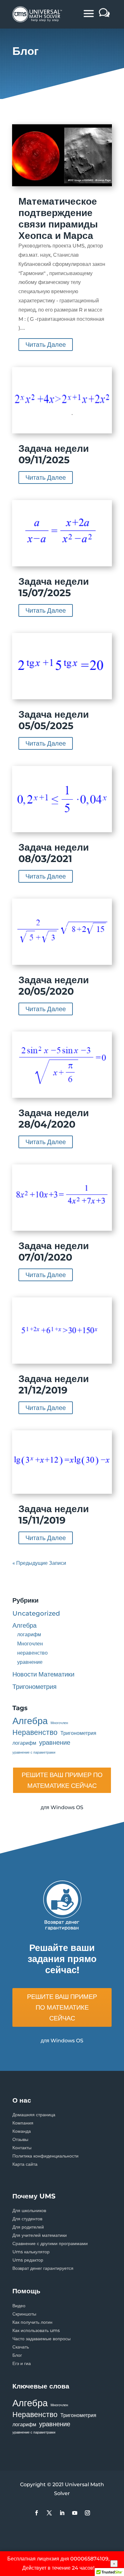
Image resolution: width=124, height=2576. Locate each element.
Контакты (22, 2148)
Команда (22, 2131)
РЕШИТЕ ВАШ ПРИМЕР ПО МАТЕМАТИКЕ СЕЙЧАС (62, 1780)
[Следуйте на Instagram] (87, 2513)
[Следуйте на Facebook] (37, 2513)
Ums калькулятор (31, 2252)
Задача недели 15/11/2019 (54, 1515)
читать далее (46, 345)
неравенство (32, 1653)
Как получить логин (32, 2322)
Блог (17, 2355)
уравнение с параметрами (34, 1752)
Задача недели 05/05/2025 (54, 720)
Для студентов (27, 2219)
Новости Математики (43, 1674)
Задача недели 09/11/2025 (54, 454)
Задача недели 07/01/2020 (54, 1252)
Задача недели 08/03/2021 (54, 853)
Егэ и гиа (22, 2363)
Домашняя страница (34, 2115)
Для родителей (28, 2227)
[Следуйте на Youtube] (75, 2513)
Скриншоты (24, 2314)
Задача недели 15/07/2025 (54, 587)
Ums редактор (28, 2260)
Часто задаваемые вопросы (41, 2339)
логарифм (29, 1634)
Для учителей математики (40, 2235)
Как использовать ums (36, 2330)
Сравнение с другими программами (50, 2243)
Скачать (21, 2347)
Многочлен (30, 1644)
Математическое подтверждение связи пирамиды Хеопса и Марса (58, 218)
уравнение (30, 1662)
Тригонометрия (34, 1687)
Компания (23, 2123)
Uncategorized (36, 1613)
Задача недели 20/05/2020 (54, 986)
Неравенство (35, 1732)
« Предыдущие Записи (39, 1563)
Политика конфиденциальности (45, 2156)
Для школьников (29, 2210)
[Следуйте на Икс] (49, 2513)
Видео (19, 2306)
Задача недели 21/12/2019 (54, 1384)
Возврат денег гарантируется (43, 2268)
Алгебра (24, 1625)
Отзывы (20, 2139)
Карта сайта (25, 2164)
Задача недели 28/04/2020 (54, 1119)
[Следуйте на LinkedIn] (62, 2513)
